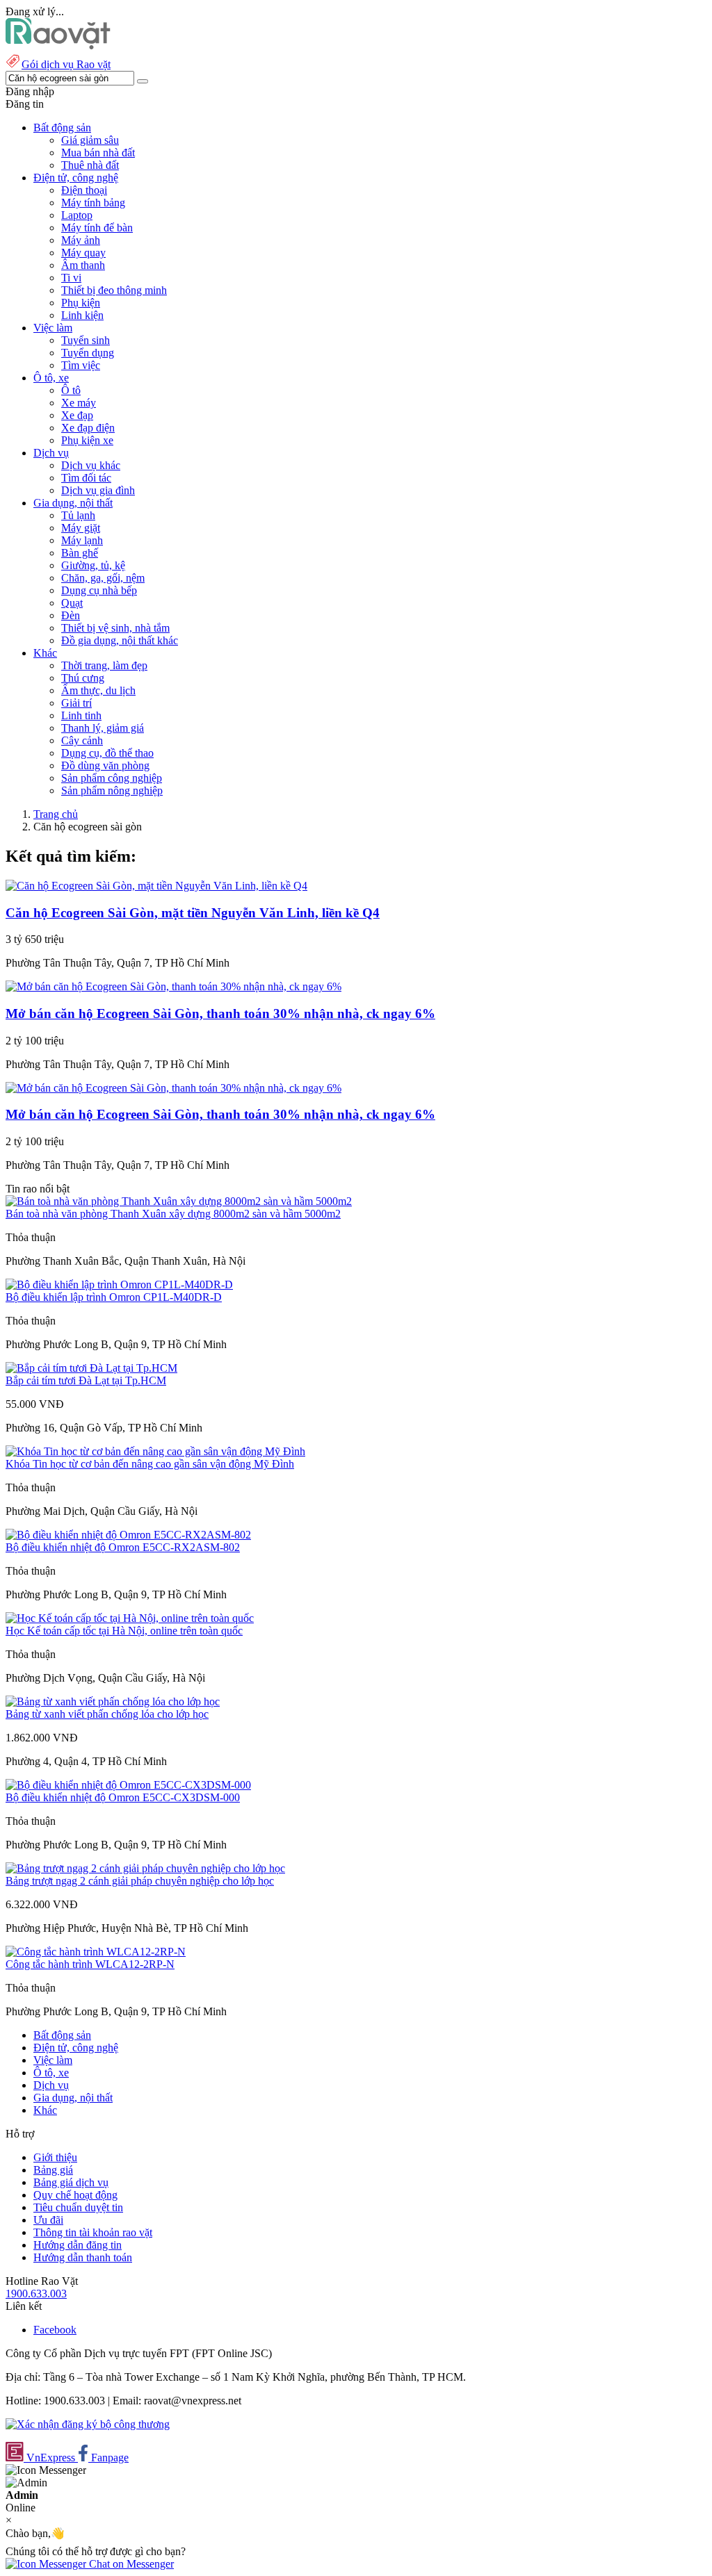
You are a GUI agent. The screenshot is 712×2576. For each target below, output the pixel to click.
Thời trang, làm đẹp (104, 665)
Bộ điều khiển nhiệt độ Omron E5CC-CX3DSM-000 (123, 1797)
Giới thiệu (55, 2157)
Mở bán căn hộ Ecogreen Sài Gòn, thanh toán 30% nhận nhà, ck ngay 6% (220, 1014)
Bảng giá (53, 2170)
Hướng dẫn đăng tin (78, 2245)
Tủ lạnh (78, 515)
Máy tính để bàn (97, 228)
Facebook (55, 2330)
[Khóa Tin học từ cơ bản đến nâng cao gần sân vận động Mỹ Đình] (155, 1451)
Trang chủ (56, 814)
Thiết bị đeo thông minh (114, 290)
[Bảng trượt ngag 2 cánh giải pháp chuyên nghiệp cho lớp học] (145, 1868)
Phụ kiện (81, 303)
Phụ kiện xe (87, 440)
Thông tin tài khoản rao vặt (93, 2232)
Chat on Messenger (130, 2564)
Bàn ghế (80, 553)
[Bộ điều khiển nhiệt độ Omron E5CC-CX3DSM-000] (128, 1785)
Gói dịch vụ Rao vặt (66, 64)
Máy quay (83, 253)
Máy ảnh (81, 240)
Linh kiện (82, 315)
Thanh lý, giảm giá (103, 728)
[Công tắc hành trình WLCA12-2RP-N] (96, 1952)
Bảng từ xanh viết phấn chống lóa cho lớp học (107, 1714)
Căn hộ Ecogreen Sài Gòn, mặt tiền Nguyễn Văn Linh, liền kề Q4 (193, 913)
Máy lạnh (82, 540)
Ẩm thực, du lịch (98, 690)
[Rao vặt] (58, 46)
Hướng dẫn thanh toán (83, 2257)
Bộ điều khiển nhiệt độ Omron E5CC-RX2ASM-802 (123, 1547)
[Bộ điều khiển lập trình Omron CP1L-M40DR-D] (119, 1285)
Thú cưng (83, 678)
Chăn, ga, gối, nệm (103, 578)
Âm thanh (83, 265)
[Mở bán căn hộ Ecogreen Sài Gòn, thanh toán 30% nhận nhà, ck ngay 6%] (173, 986)
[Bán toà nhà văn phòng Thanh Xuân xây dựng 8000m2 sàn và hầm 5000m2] (179, 1201)
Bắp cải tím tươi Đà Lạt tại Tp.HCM (86, 1380)
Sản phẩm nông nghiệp (112, 790)
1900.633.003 (36, 2294)
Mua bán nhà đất (98, 153)
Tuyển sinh (86, 340)
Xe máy (79, 403)
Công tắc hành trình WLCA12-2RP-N (90, 1964)
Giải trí (76, 703)
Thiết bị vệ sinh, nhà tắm (115, 628)
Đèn (71, 615)
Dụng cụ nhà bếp (99, 590)
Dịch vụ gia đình (98, 490)
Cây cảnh (82, 740)
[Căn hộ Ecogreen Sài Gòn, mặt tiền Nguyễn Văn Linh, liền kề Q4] (156, 886)
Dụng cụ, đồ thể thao (107, 753)
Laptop (77, 215)
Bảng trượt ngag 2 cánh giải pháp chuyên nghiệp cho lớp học (140, 1881)
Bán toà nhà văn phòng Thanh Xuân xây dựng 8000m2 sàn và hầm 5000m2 (173, 1214)
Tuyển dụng (88, 353)
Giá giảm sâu (90, 140)
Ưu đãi (48, 2220)
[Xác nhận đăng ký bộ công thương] (88, 2424)
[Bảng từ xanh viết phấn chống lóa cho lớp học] (113, 1701)
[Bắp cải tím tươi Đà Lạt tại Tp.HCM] (91, 1368)
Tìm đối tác (86, 478)
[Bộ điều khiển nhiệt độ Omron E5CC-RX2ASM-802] (128, 1535)
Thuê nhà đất (90, 165)
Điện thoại (84, 190)
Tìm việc (81, 365)
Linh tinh (81, 715)
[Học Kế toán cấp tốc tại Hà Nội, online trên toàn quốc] (130, 1618)
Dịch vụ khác (91, 465)
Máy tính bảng (93, 203)
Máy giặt (81, 528)
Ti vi (71, 278)
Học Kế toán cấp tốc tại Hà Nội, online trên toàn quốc (124, 1631)
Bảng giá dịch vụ (71, 2182)
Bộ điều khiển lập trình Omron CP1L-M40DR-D (114, 1297)
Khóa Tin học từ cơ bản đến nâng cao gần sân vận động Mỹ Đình (150, 1464)
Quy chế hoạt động (75, 2195)
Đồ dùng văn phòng (105, 765)
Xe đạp (77, 415)
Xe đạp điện (88, 428)
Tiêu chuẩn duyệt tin (78, 2207)
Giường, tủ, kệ (93, 565)
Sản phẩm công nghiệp (112, 778)
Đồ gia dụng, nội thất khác (120, 640)
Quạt (72, 603)
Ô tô (71, 390)
